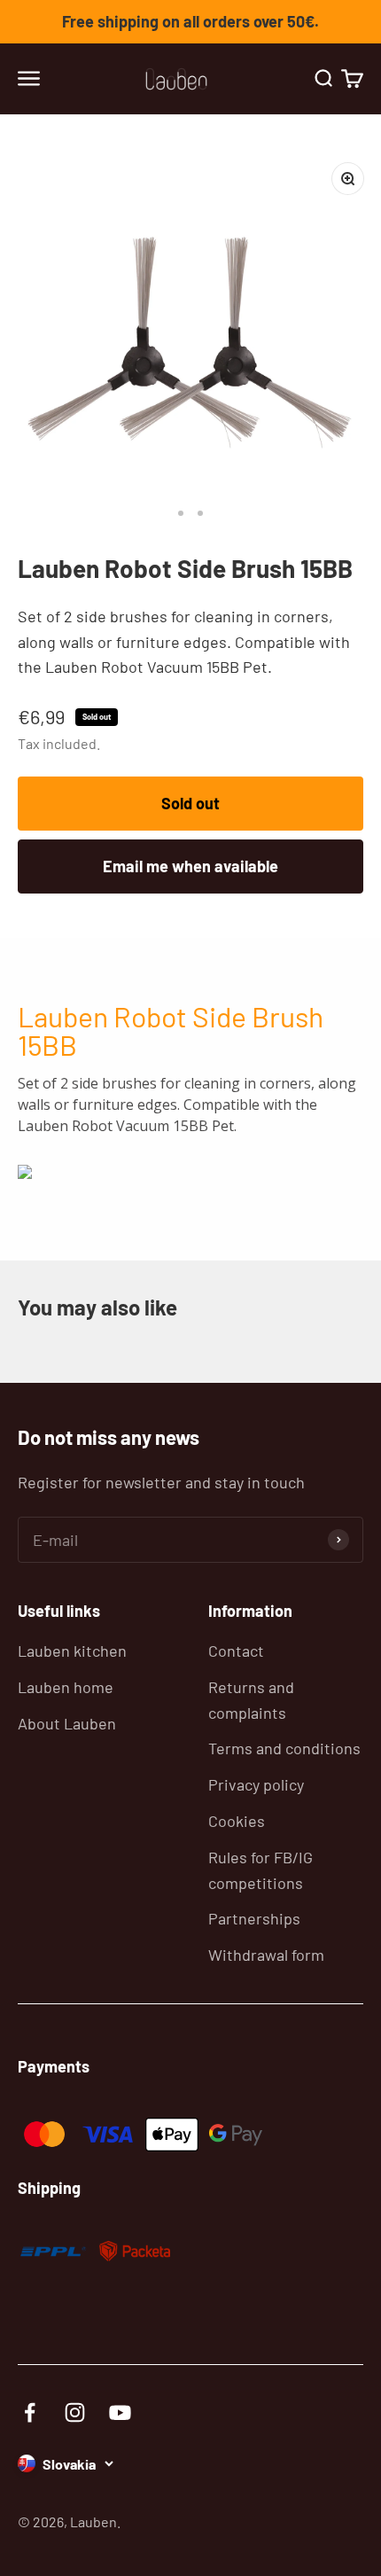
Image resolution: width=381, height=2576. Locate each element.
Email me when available (190, 866)
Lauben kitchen (72, 1651)
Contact (236, 1651)
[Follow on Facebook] (30, 2412)
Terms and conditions (284, 1748)
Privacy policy (256, 1784)
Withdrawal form (266, 1955)
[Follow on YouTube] (120, 2412)
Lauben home (66, 1687)
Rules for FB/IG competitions (260, 1870)
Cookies (237, 1821)
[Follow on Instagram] (75, 2412)
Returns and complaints (251, 1700)
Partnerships (254, 1918)
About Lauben (67, 1723)
